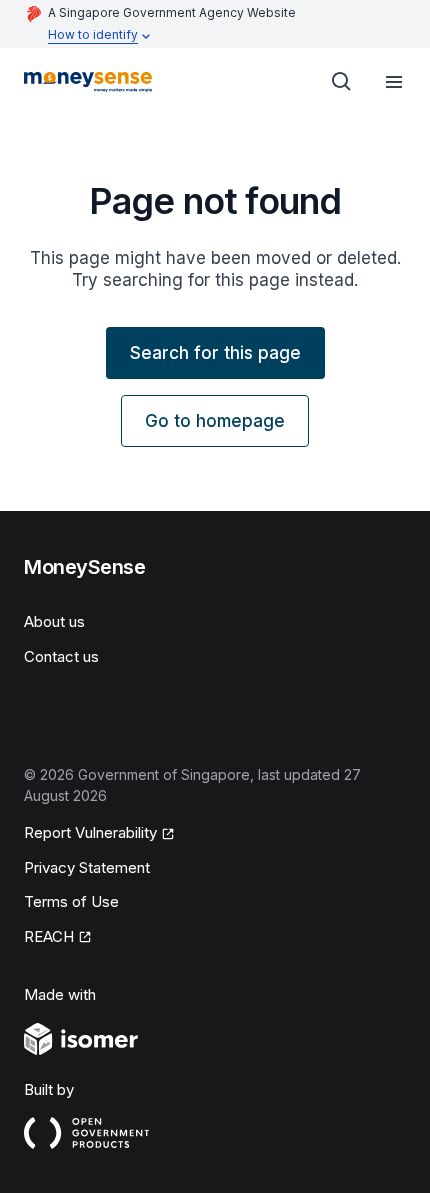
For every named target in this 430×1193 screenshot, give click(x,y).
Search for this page (215, 353)
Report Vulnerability (90, 832)
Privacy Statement (87, 867)
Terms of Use (71, 901)
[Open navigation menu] (394, 82)
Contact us (61, 656)
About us (54, 621)
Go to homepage (215, 421)
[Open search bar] (342, 82)
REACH (49, 936)
